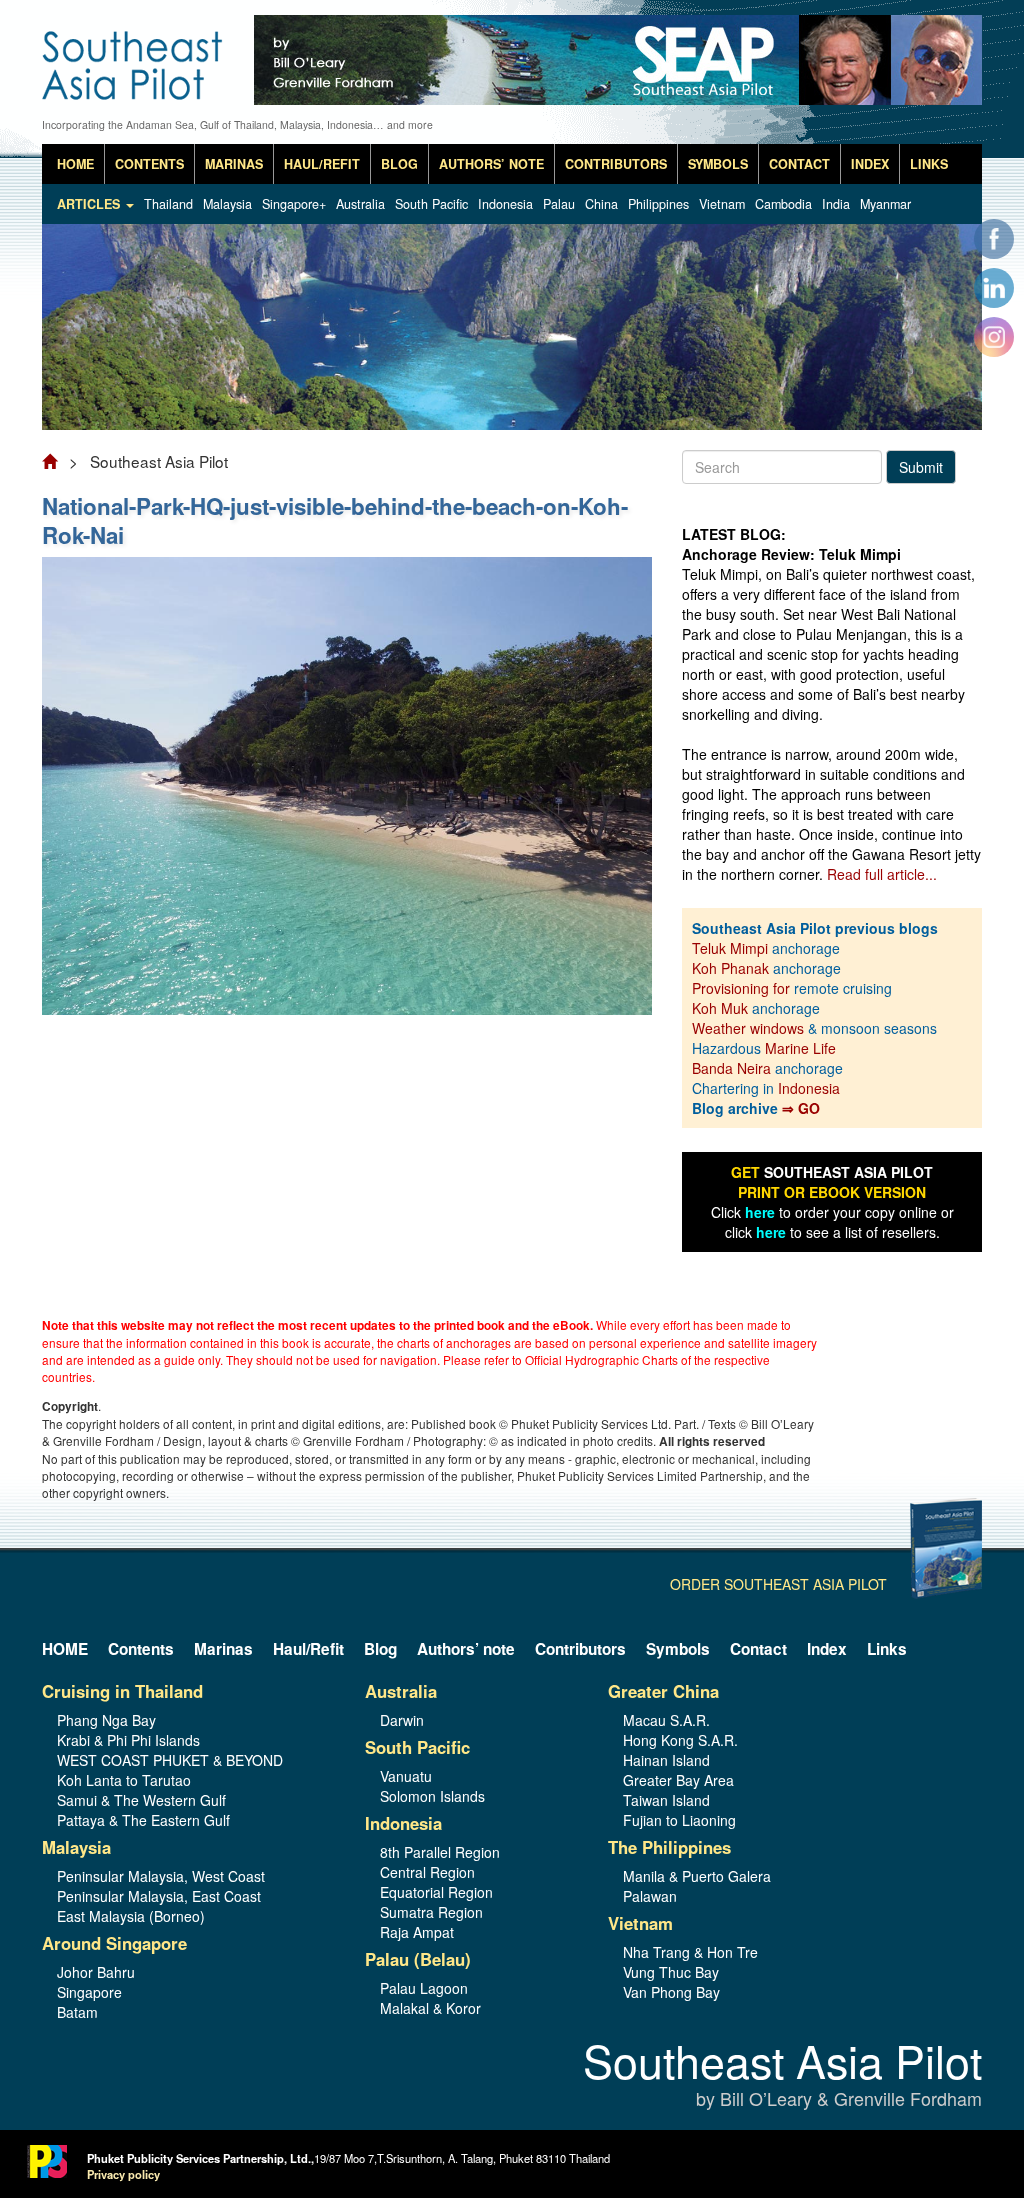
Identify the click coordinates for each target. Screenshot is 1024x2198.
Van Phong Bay (671, 1992)
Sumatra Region (431, 1912)
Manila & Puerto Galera (697, 1876)
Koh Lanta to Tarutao (124, 1780)
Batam (77, 2012)
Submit (921, 467)
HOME (75, 164)
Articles (90, 204)
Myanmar (885, 204)
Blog (399, 164)
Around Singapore (114, 1943)
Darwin (402, 1720)
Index (870, 164)
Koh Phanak (730, 968)
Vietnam (722, 204)
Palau (559, 204)
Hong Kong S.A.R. (680, 1740)
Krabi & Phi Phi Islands (128, 1740)
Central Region (427, 1872)
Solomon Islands (432, 1796)
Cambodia (783, 204)
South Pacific (431, 204)
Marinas (234, 164)
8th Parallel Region (440, 1852)
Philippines (658, 204)
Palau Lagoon (424, 1988)
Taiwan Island (666, 1800)
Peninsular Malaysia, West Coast (161, 1876)
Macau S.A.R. (666, 1720)
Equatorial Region (436, 1892)
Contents (149, 164)
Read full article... (882, 874)
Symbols (718, 164)
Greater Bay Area (678, 1780)
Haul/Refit (322, 164)
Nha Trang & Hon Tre (690, 1952)
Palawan (650, 1896)
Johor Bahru (96, 1972)
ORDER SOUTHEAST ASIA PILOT (778, 1584)
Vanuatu (406, 1776)
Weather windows (750, 1028)
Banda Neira (731, 1068)
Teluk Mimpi (730, 948)
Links (929, 164)
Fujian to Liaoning (679, 1820)
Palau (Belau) (418, 1959)
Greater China (663, 1691)
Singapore (89, 1992)
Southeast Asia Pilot (782, 2075)
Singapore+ (294, 204)
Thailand (168, 204)
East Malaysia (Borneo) (131, 1916)
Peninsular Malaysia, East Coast (159, 1896)
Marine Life (800, 1048)
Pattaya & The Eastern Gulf (143, 1820)
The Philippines (669, 1847)
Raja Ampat (417, 1932)
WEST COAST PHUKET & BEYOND (170, 1760)
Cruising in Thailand (122, 1691)
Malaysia (227, 204)
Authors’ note (491, 164)
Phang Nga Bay (106, 1720)
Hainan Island (666, 1760)
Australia (360, 204)
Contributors (616, 164)
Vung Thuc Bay (671, 1972)
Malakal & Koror (430, 2008)
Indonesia (505, 204)
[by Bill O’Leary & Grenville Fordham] (134, 51)
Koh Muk (720, 1008)
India (836, 204)
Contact (799, 164)
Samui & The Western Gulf (141, 1800)
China (601, 204)
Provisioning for (743, 988)
